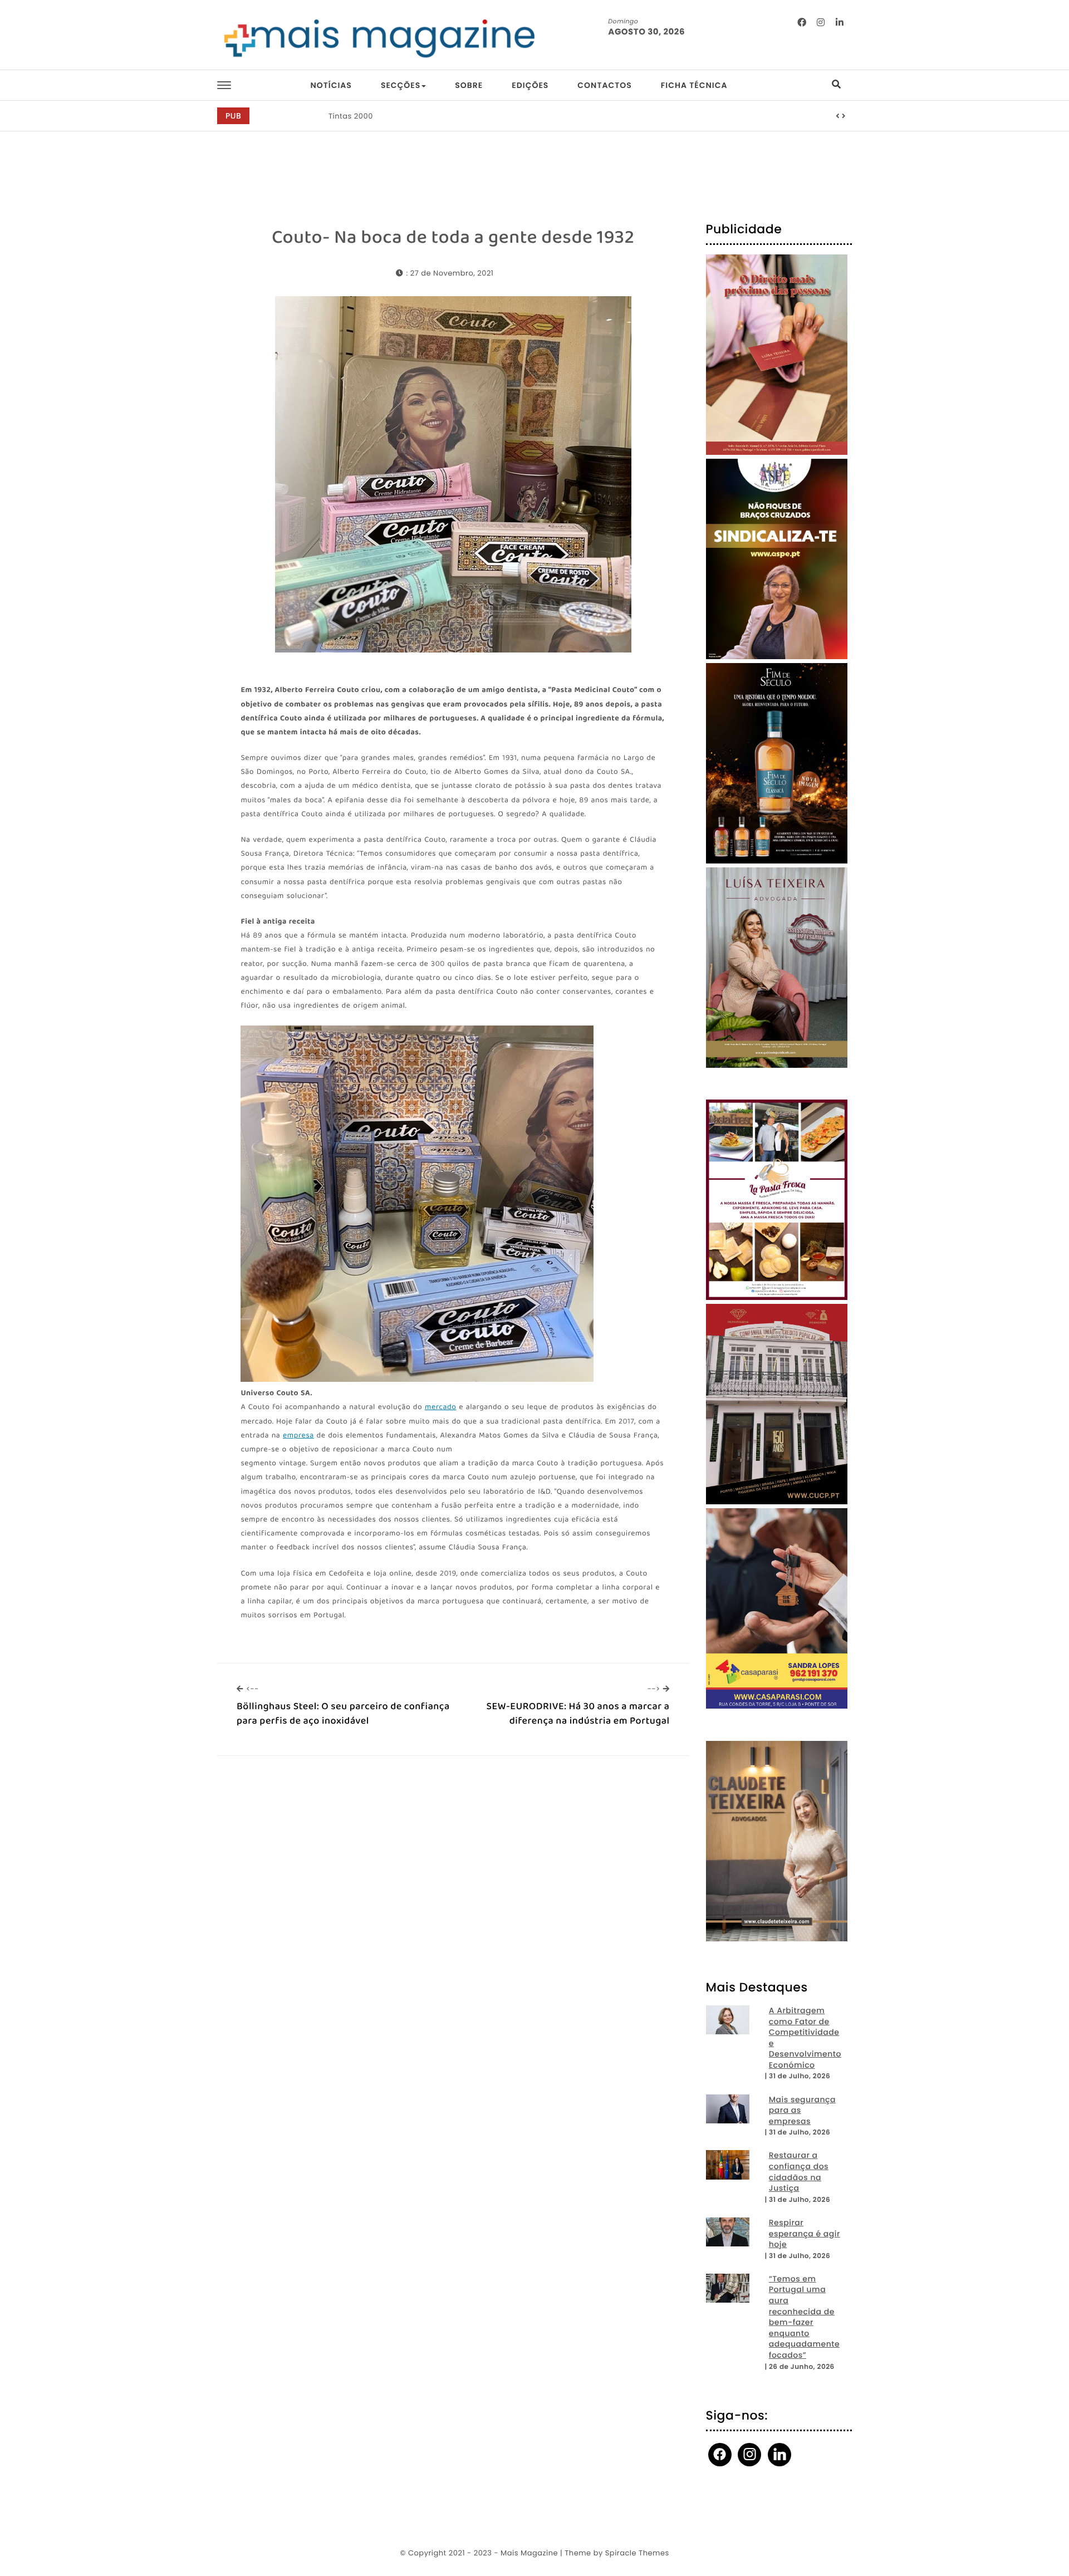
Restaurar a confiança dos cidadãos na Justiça (799, 2172)
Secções (401, 85)
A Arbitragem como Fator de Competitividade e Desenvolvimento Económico (805, 2038)
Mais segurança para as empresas (802, 2111)
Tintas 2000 (351, 116)
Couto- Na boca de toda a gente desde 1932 (453, 238)
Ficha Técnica (694, 85)
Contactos (604, 85)
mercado (441, 1408)
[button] (838, 116)
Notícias (331, 85)
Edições (530, 85)
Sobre (469, 85)
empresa (298, 1436)
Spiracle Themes (637, 2553)
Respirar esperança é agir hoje (805, 2234)
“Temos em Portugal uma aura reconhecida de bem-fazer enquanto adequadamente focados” (804, 2317)
